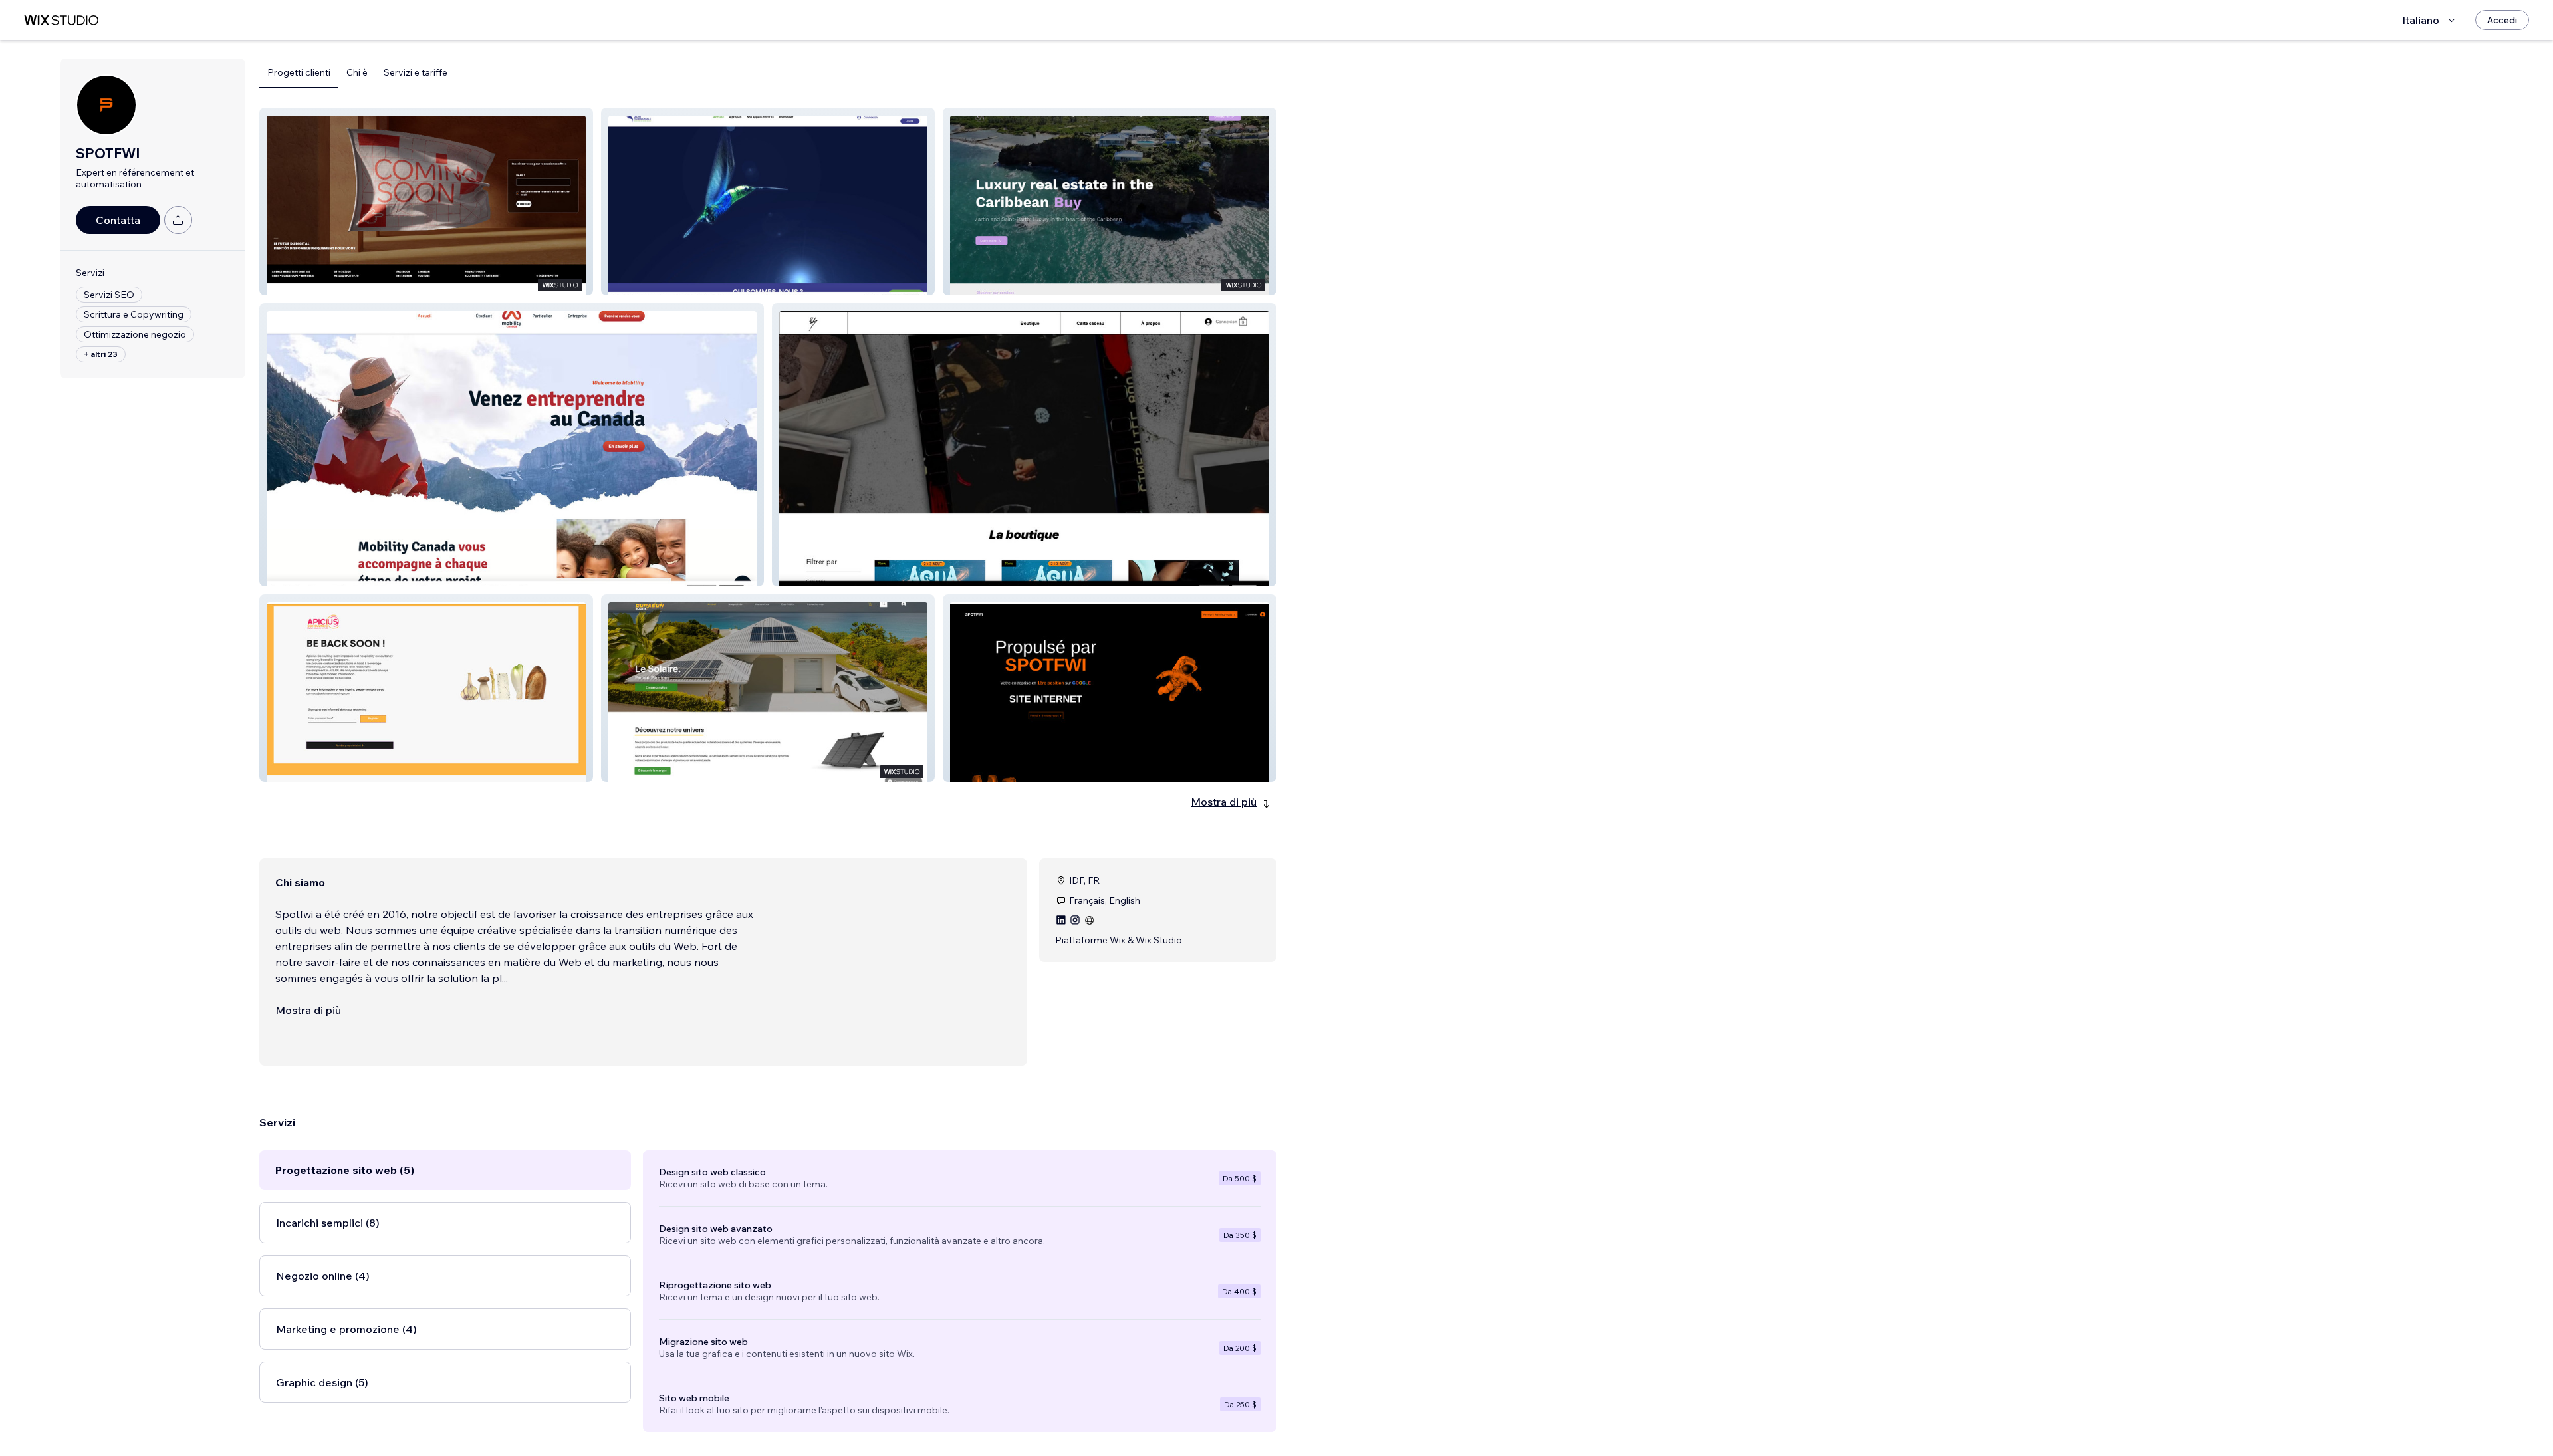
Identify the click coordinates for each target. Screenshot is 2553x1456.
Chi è (357, 72)
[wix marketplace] (61, 20)
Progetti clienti (299, 72)
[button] (426, 201)
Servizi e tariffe (416, 72)
